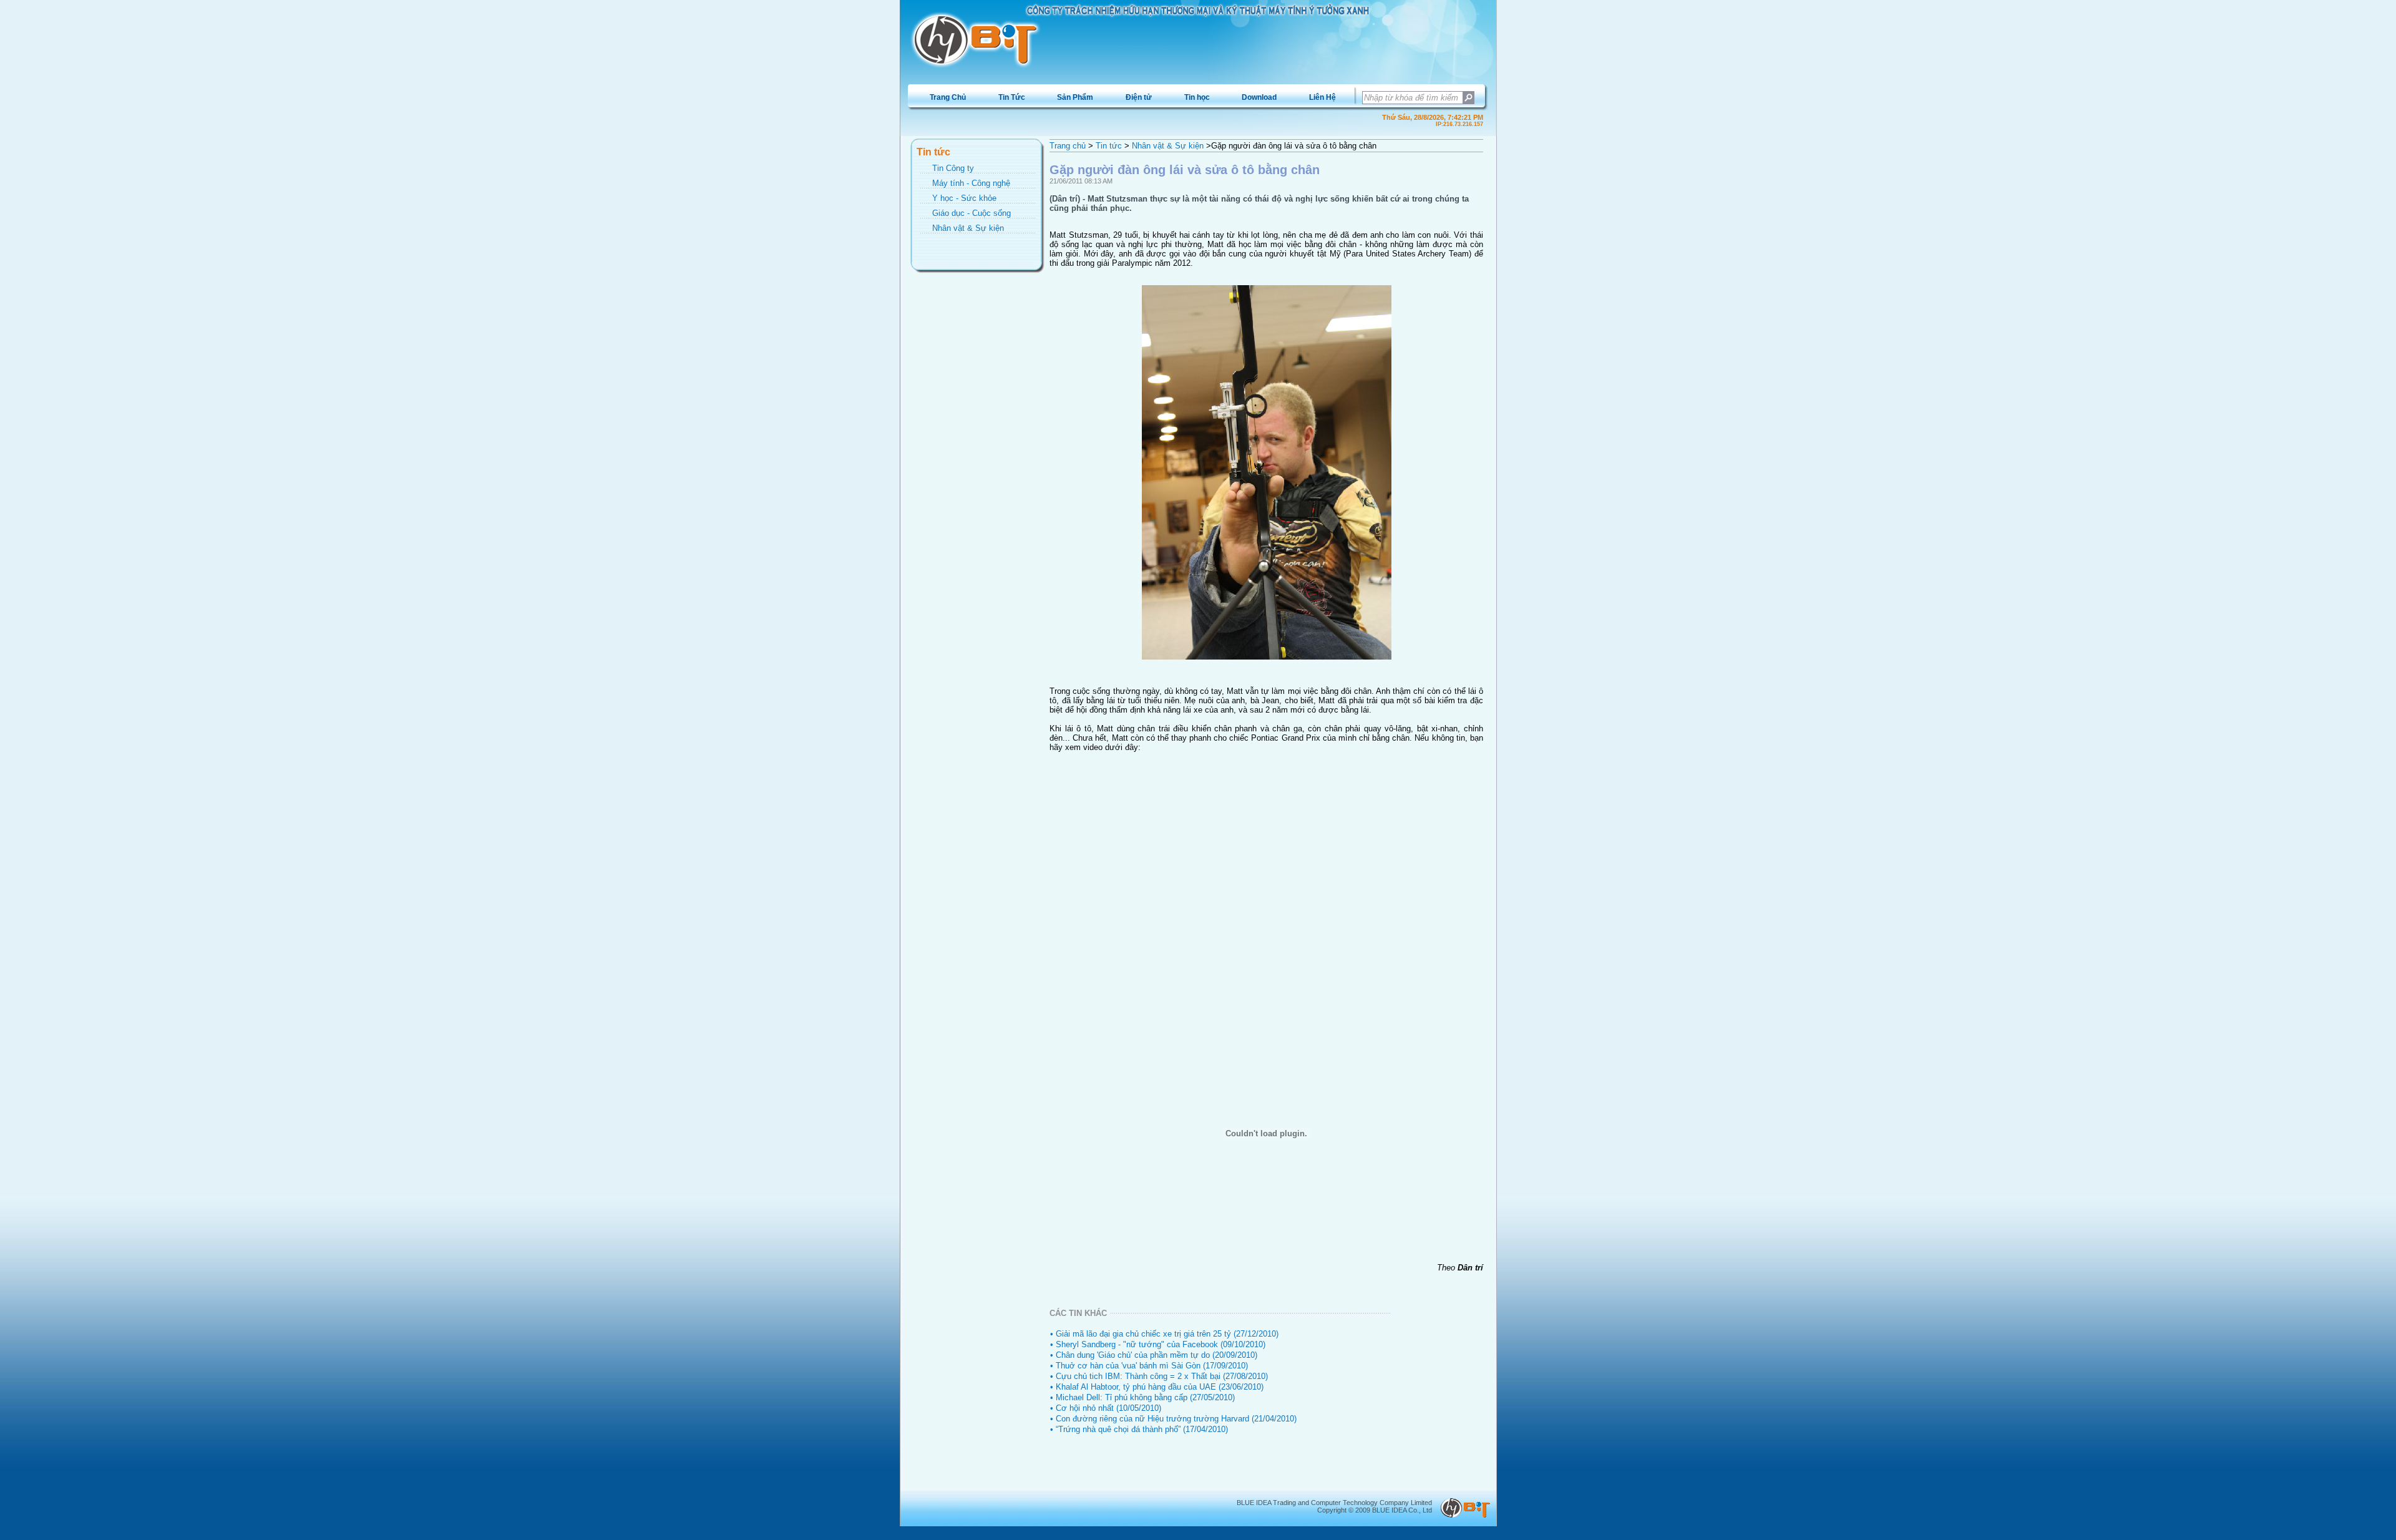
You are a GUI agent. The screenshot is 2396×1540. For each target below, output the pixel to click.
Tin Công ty (953, 168)
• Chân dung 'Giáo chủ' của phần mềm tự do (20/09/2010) (1154, 1355)
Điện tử (1139, 97)
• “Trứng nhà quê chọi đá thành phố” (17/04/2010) (1139, 1429)
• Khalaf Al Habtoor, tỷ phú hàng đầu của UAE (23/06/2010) (1157, 1387)
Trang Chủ (948, 97)
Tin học (1197, 97)
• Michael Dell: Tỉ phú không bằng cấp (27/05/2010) (1142, 1397)
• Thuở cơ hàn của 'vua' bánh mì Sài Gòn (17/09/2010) (1149, 1366)
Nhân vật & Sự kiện (968, 228)
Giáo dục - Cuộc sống (972, 213)
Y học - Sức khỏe (964, 198)
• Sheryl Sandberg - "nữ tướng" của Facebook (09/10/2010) (1158, 1344)
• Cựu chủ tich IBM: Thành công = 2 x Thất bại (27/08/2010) (1159, 1376)
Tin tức (1109, 146)
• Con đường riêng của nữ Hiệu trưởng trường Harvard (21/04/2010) (1173, 1419)
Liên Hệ (1322, 97)
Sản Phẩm (1075, 97)
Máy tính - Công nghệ (971, 183)
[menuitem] (948, 97)
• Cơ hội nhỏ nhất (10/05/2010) (1106, 1408)
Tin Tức (1012, 97)
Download (1259, 97)
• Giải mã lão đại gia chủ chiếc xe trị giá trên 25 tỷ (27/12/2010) (1164, 1334)
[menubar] (1132, 97)
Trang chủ (1068, 146)
